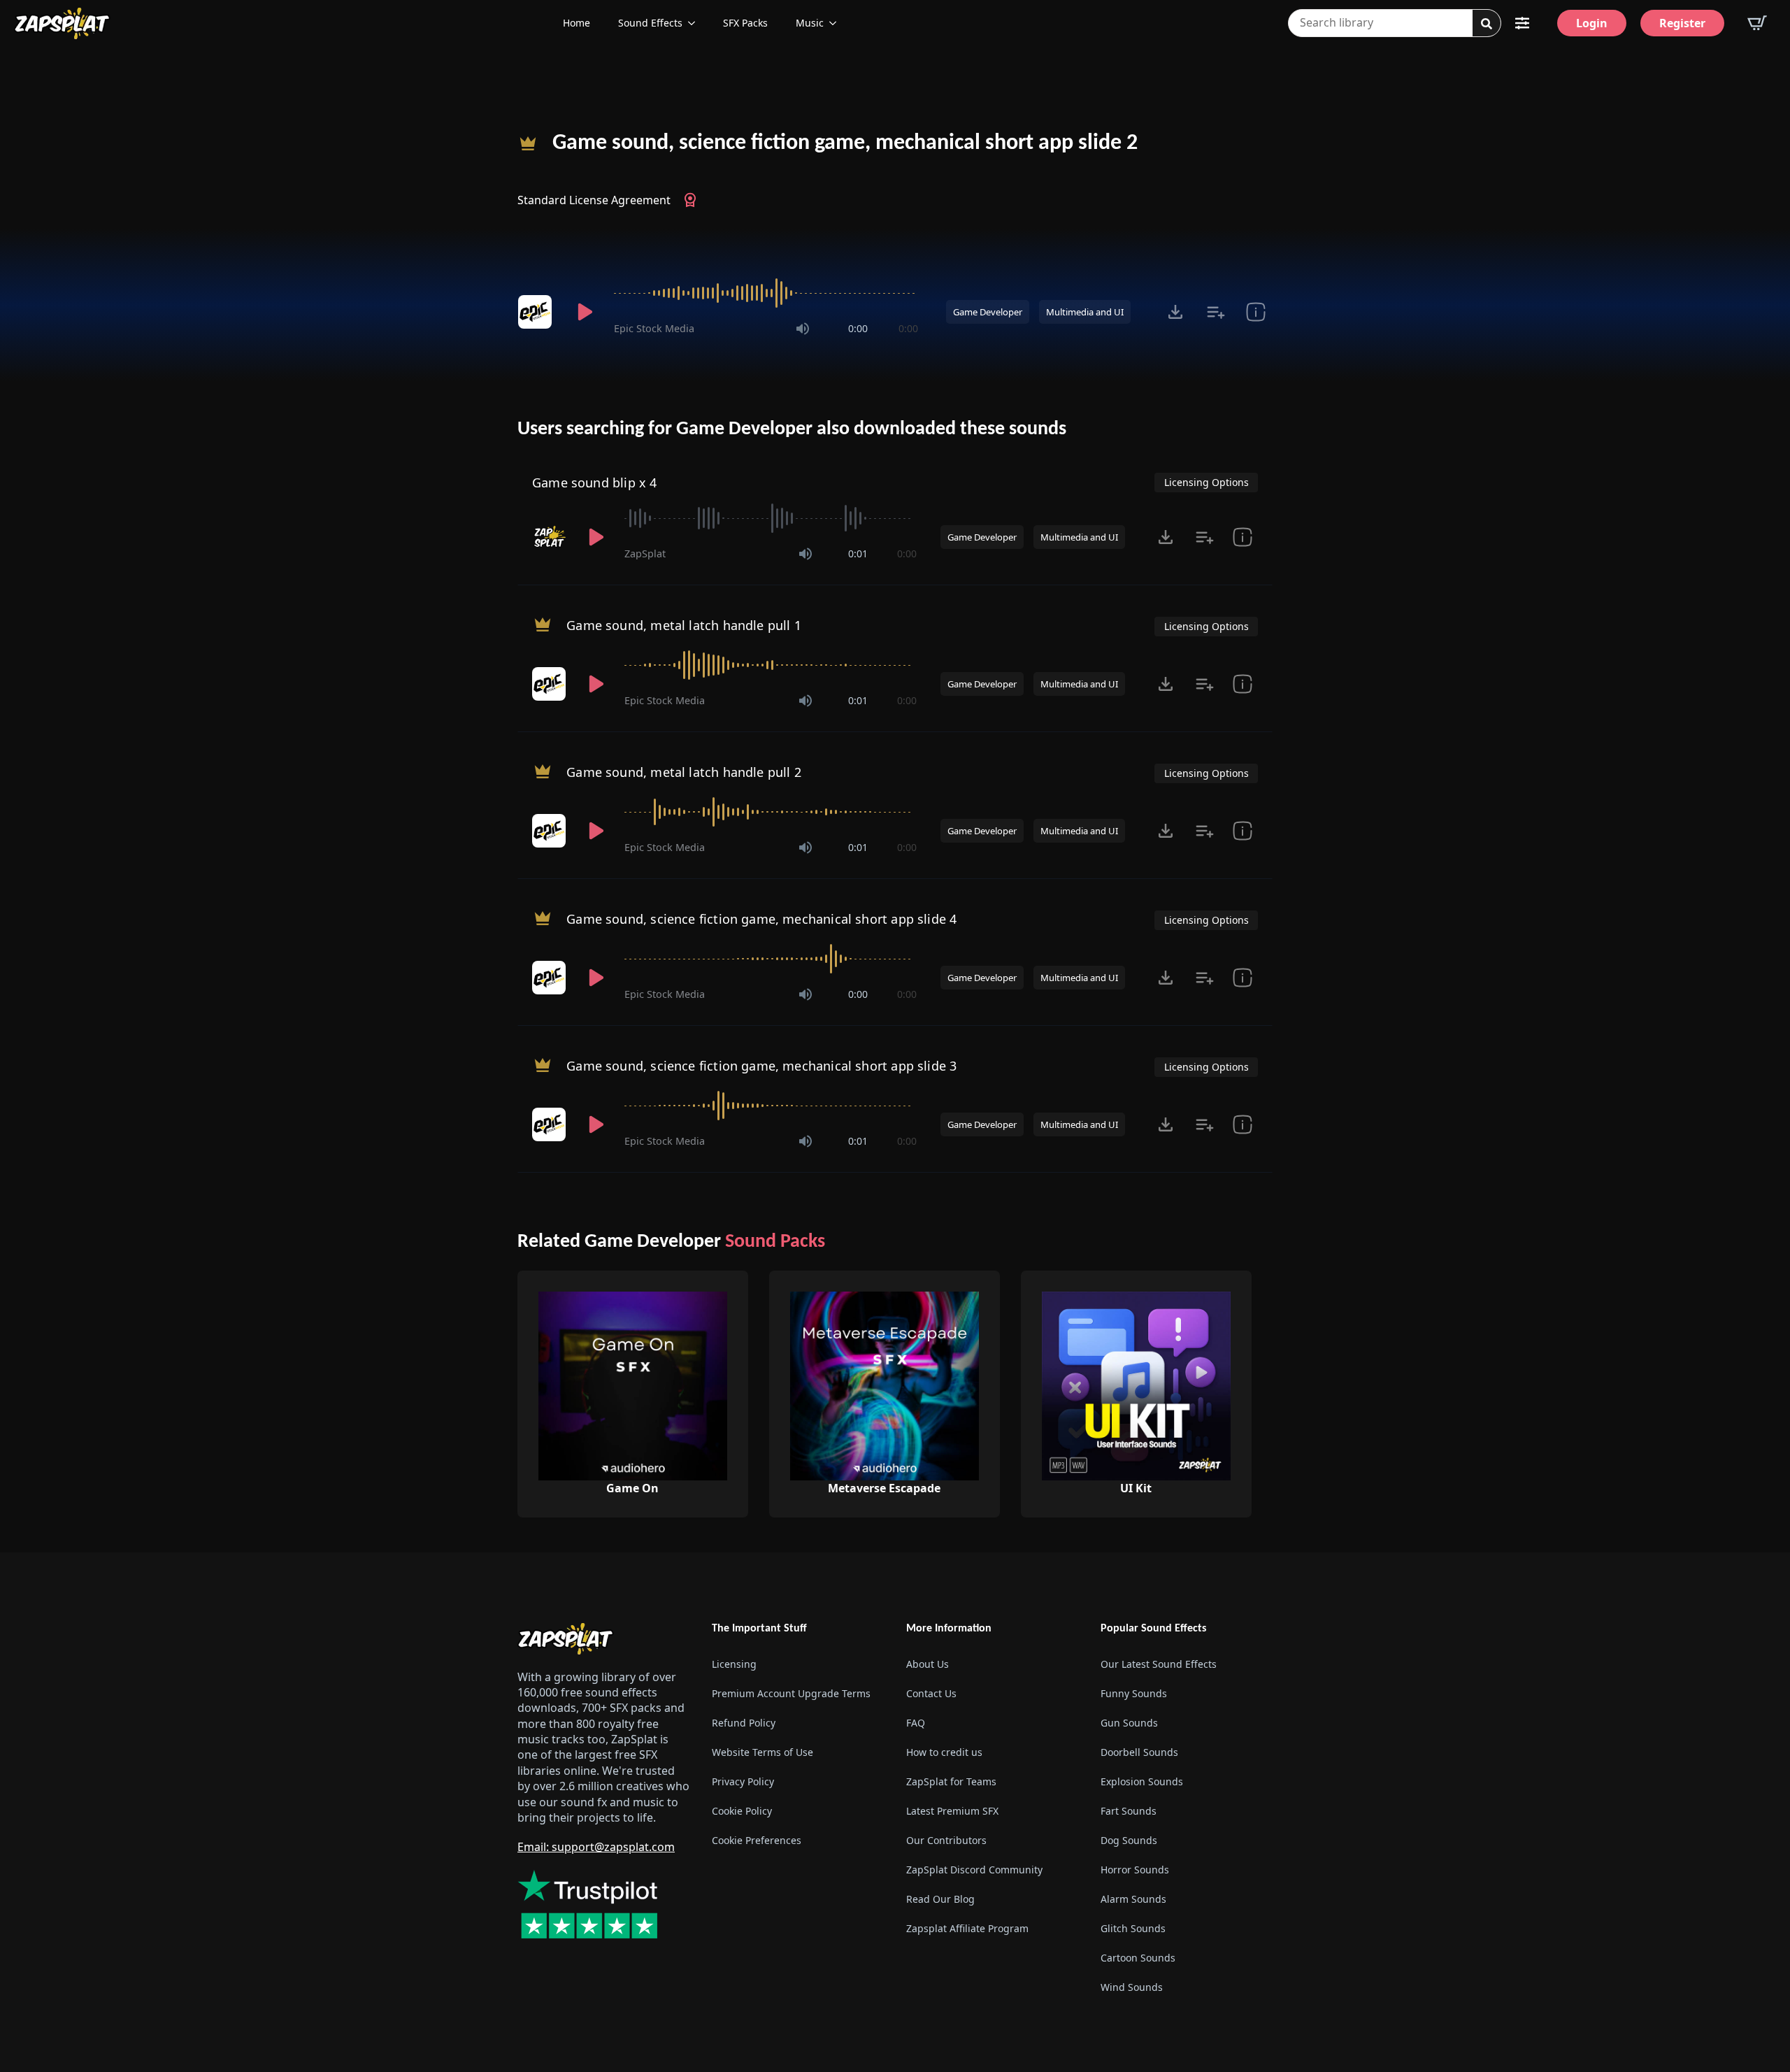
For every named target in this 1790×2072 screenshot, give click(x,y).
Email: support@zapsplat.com (596, 1847)
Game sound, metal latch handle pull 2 (684, 772)
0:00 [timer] (858, 328)
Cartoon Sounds (1138, 1958)
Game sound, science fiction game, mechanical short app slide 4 (761, 919)
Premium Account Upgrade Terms (791, 1693)
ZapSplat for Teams (951, 1781)
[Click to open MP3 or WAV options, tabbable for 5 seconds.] (1175, 312)
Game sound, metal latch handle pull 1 (684, 625)
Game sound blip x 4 (594, 483)
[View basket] (1757, 23)
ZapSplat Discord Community (974, 1870)
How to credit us (944, 1752)
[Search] (1487, 24)
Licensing (734, 1664)
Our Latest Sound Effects (1159, 1664)
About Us (928, 1664)
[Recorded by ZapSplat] (550, 537)
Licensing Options (1207, 482)
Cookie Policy (742, 1811)
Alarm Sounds (1133, 1899)
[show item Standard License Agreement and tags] (1255, 312)
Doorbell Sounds (1139, 1752)
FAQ (916, 1723)
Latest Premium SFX (952, 1811)
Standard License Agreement (594, 200)
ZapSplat (645, 553)
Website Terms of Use (762, 1752)
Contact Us (931, 1693)
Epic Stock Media (654, 328)
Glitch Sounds (1133, 1928)
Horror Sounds (1135, 1870)
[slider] (766, 293)
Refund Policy (744, 1723)
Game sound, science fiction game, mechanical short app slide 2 (845, 143)
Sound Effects (650, 23)
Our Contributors (946, 1840)
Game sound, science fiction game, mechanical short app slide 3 (761, 1066)
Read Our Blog (940, 1899)
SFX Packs (745, 23)
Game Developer (988, 312)
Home (577, 23)
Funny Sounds (1134, 1693)
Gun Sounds (1129, 1723)
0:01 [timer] (858, 553)
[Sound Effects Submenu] (696, 23)
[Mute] (803, 329)
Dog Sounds (1129, 1840)
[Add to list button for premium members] (1216, 312)
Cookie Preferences (757, 1840)
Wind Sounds (1132, 1987)
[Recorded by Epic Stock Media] (537, 312)
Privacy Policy (743, 1781)
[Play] (585, 312)
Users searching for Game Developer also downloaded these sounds (792, 429)
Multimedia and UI (1085, 312)
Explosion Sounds (1142, 1781)
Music (810, 23)
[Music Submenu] (837, 23)
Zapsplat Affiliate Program (967, 1928)
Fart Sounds (1129, 1811)
